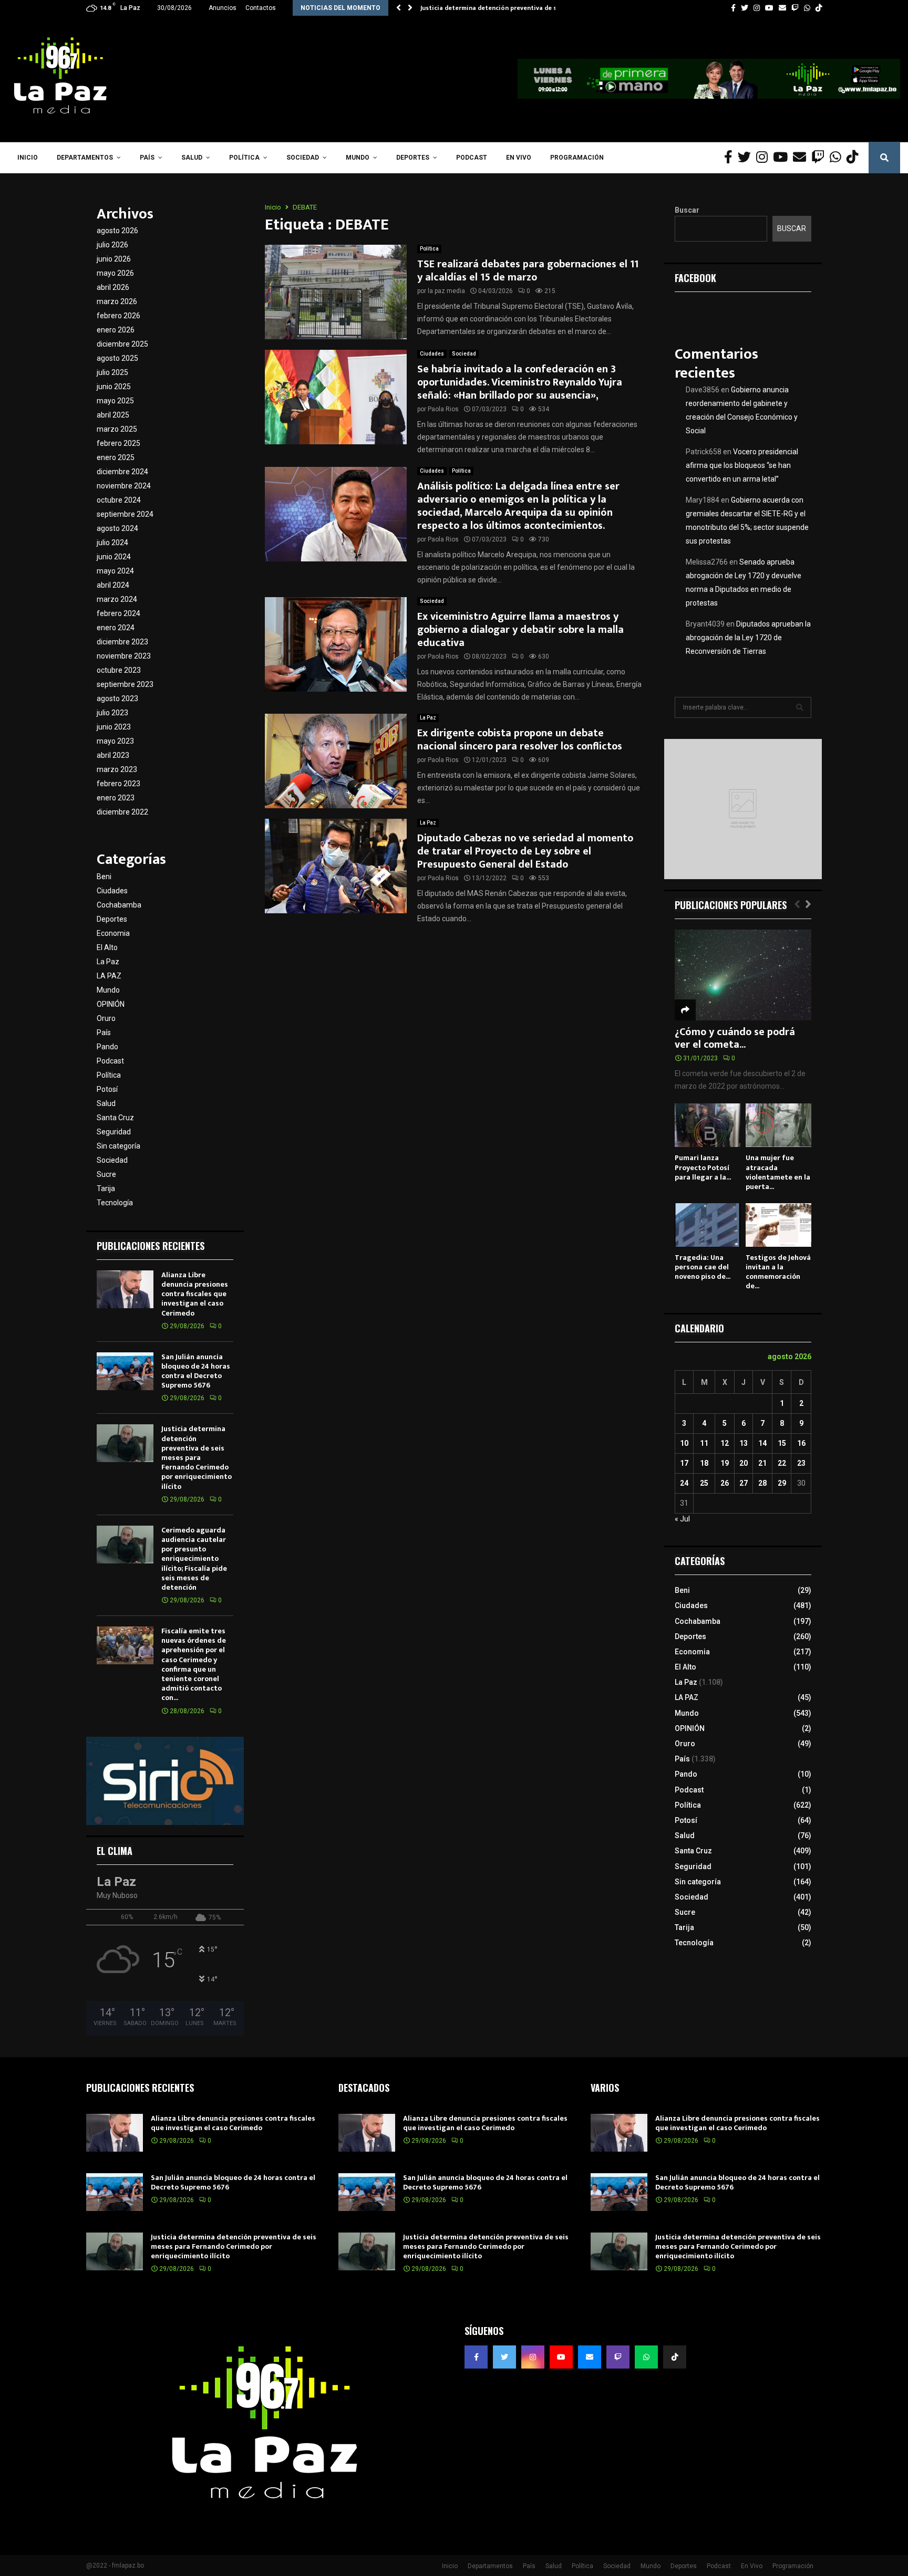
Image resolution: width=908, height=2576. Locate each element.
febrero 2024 (118, 613)
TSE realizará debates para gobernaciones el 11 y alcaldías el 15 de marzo (528, 271)
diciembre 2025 (122, 344)
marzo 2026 (117, 301)
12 (725, 1443)
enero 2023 (116, 798)
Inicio (28, 158)
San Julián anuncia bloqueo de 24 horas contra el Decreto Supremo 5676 (196, 1371)
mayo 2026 (115, 273)
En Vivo (519, 158)
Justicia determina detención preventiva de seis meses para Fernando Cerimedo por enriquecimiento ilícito (197, 1457)
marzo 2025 (117, 429)
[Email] (802, 158)
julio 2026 (112, 245)
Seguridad (114, 1132)
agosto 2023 (117, 698)
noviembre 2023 (124, 656)
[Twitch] (821, 158)
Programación (577, 158)
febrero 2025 (118, 443)
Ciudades (432, 354)
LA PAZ (109, 976)
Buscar (687, 210)
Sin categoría (118, 1146)
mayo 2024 (115, 571)
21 (762, 1463)
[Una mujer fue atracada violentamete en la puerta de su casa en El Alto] (778, 1125)
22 (782, 1463)
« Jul (682, 1519)
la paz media (446, 291)
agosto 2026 (117, 231)
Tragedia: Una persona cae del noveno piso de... (703, 1267)
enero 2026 (116, 330)
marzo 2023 (117, 769)
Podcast (472, 158)
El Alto (107, 947)
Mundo (358, 158)
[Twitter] (747, 158)
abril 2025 (113, 415)
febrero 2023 (118, 784)
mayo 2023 (115, 741)
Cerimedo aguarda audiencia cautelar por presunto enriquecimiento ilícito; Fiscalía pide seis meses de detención (194, 1559)
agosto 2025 (117, 358)
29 (782, 1483)
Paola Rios (443, 409)
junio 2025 (114, 387)
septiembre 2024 (125, 514)
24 (684, 1483)
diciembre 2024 (122, 472)
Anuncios (223, 8)
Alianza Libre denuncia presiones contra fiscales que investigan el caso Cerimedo (195, 1294)
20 (744, 1463)
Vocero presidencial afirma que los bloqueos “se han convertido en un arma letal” (742, 465)
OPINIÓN (111, 1004)
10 (684, 1443)
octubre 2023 (119, 670)
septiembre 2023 (125, 684)
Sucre (106, 1174)
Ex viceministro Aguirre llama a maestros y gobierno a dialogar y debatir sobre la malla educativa (520, 630)
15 (782, 1443)
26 (725, 1483)
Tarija (106, 1188)
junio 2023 (114, 727)
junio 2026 (114, 259)
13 (744, 1443)
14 (762, 1443)
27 (744, 1483)
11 (704, 1443)
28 (762, 1483)
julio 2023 (112, 713)
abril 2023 (113, 755)
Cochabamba (119, 905)
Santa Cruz (115, 1118)
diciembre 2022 (122, 812)
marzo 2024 (117, 599)
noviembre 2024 (124, 486)
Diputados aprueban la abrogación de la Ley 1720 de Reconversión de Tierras (748, 638)
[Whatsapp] (838, 158)
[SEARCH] (800, 707)
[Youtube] (783, 158)
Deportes (413, 158)
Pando (107, 1047)
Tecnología (115, 1203)
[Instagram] (765, 158)
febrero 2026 (118, 316)
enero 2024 (116, 628)
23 (801, 1463)
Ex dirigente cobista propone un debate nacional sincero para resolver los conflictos (520, 740)
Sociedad (303, 158)
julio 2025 (112, 372)
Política (244, 158)
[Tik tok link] (819, 8)
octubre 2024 (119, 500)
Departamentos (85, 158)
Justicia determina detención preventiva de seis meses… (506, 8)
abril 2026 (113, 287)
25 (704, 1483)
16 (801, 1443)
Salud (192, 158)
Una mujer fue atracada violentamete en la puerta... (778, 1172)
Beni (104, 877)
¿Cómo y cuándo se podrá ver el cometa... (735, 1038)
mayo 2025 (115, 401)
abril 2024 (113, 585)
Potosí (107, 1089)
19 (725, 1463)
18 (704, 1463)
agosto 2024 (117, 528)
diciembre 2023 (122, 642)
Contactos (261, 8)
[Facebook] (731, 158)
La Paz (428, 718)
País (147, 158)
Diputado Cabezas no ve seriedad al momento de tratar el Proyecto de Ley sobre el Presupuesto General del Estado (525, 851)
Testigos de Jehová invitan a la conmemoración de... (778, 1272)
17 (684, 1463)
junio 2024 (114, 557)
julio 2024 (112, 543)
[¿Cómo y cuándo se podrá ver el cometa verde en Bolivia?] (743, 975)
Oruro (106, 1018)
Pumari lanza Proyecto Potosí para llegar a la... (703, 1167)
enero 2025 (116, 457)
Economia (113, 933)
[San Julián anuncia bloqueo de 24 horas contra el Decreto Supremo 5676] (125, 1371)
